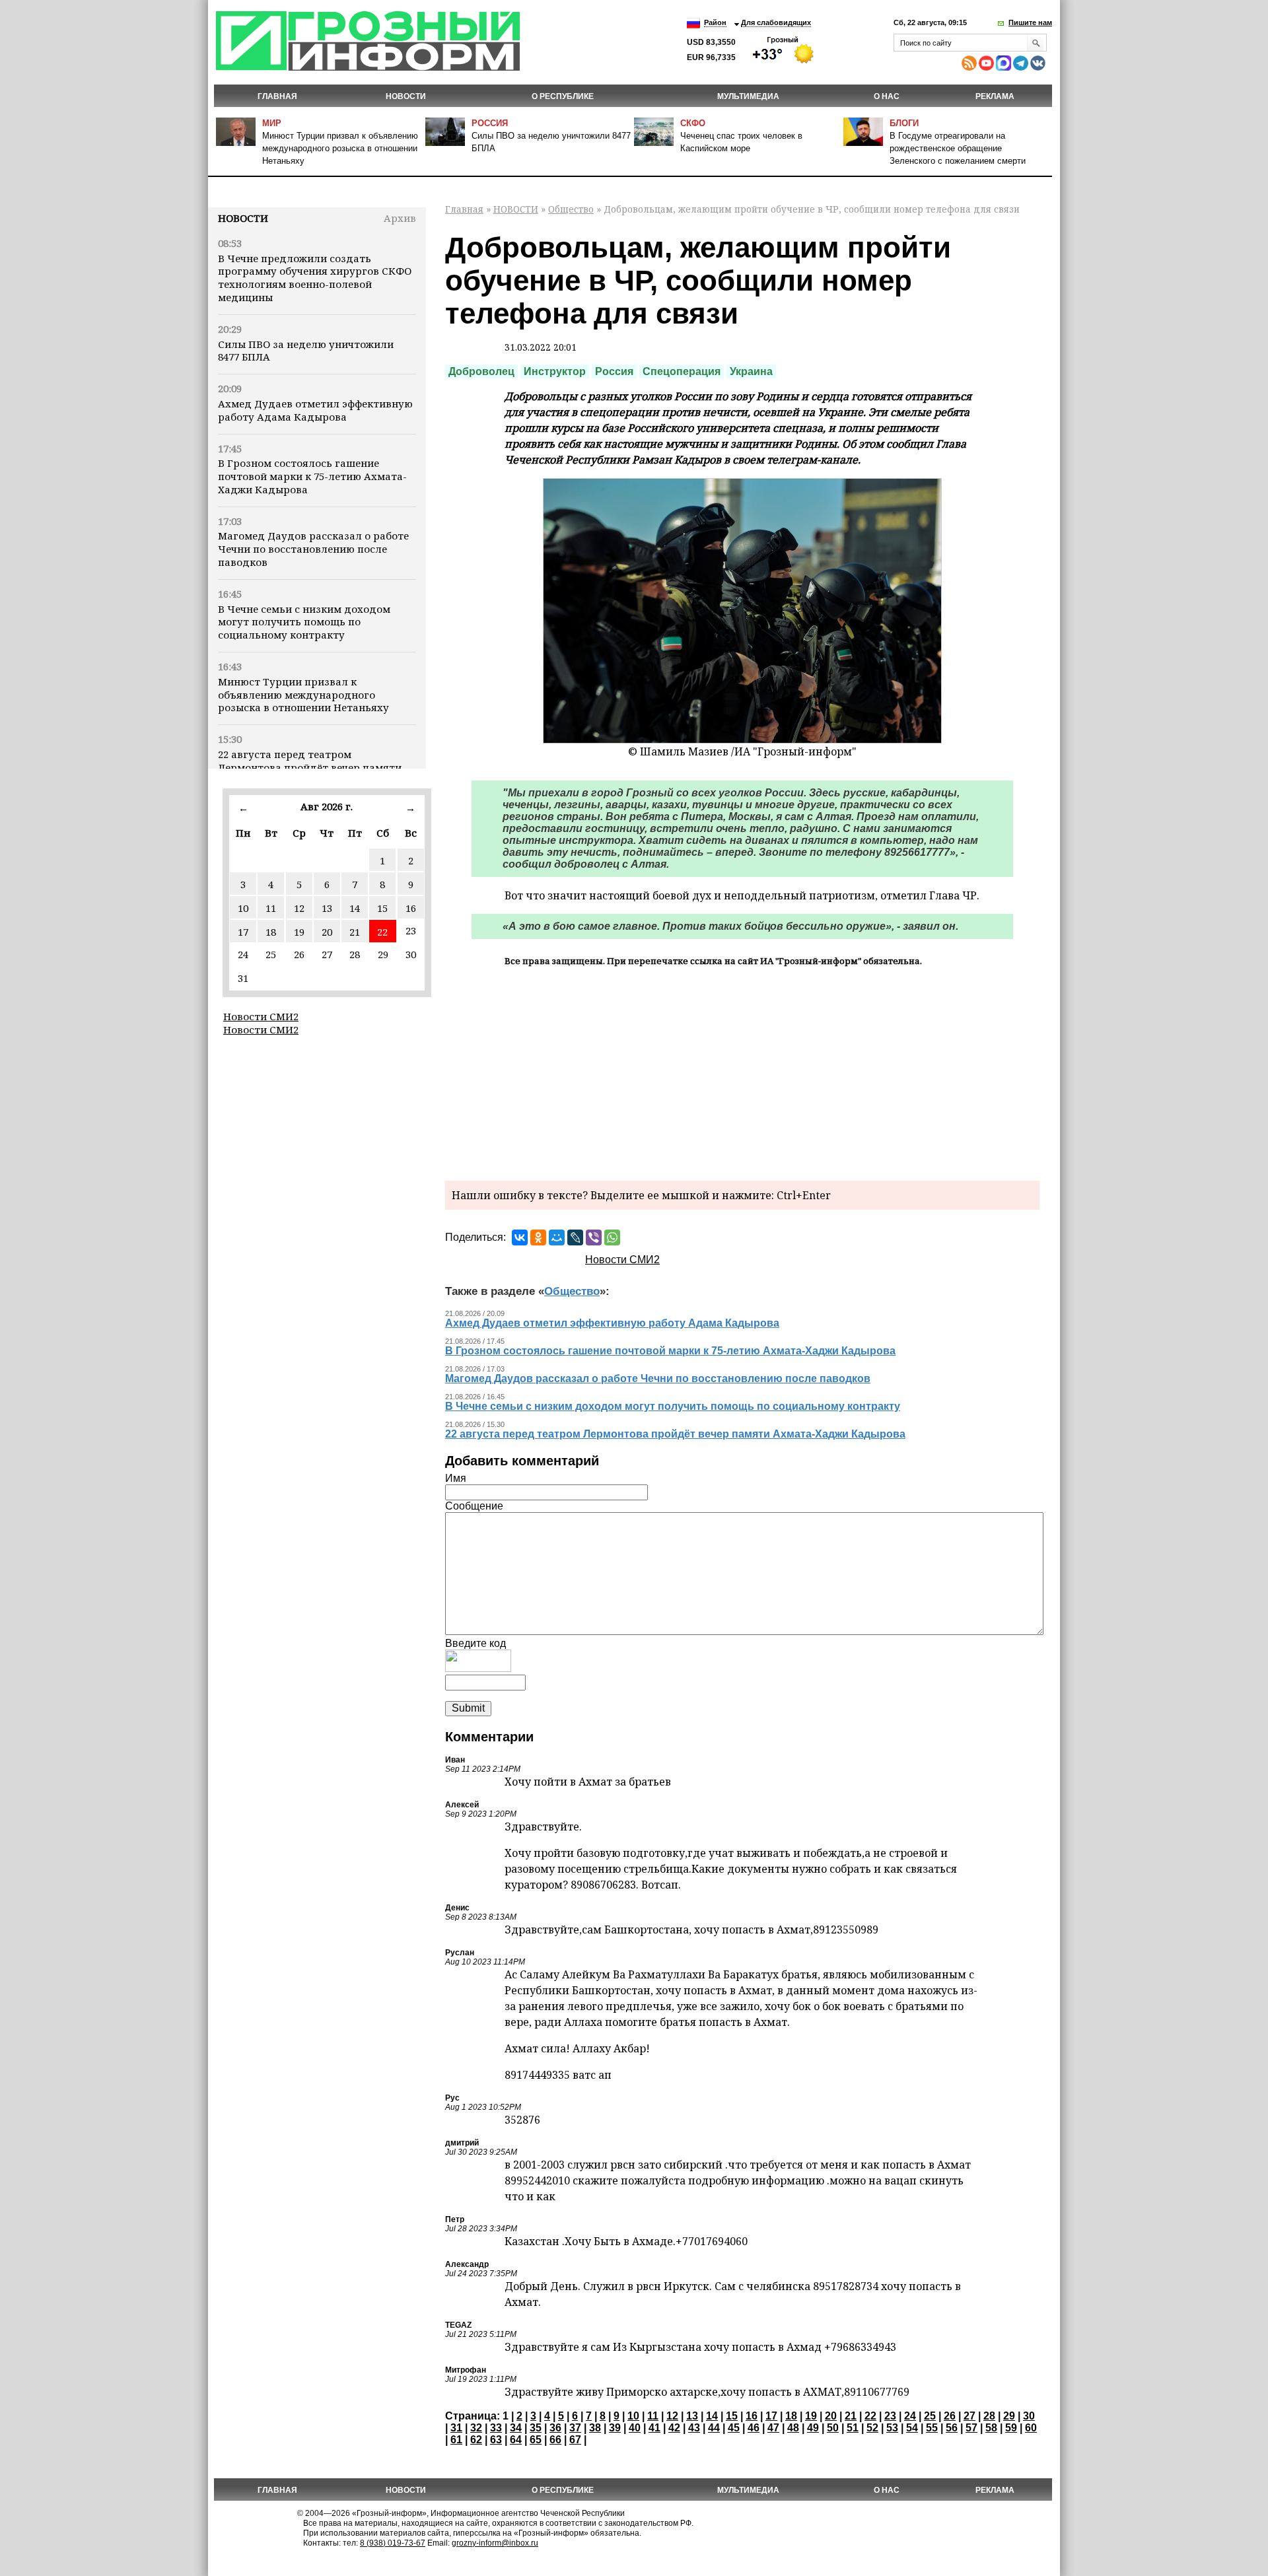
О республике (563, 96)
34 (516, 2428)
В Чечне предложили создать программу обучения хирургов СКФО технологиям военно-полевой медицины (315, 278)
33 (496, 2428)
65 (536, 2440)
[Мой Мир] (557, 1237)
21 (355, 932)
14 (355, 908)
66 (555, 2440)
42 (674, 2428)
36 (555, 2428)
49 (813, 2428)
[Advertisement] (742, 1072)
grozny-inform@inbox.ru (495, 2543)
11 (271, 908)
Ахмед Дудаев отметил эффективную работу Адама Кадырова (315, 410)
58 (991, 2428)
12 (299, 908)
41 (654, 2428)
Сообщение (474, 1506)
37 (575, 2428)
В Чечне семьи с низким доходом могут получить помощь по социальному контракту (304, 622)
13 (327, 908)
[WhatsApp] (612, 1237)
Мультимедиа (748, 96)
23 (890, 2416)
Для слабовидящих (776, 22)
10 (243, 908)
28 (989, 2416)
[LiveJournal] (575, 1237)
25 (930, 2416)
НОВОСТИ (406, 96)
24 (910, 2416)
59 (1011, 2428)
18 (271, 932)
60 (1031, 2428)
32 (476, 2428)
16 (411, 908)
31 (456, 2428)
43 (694, 2428)
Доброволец (481, 371)
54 (912, 2428)
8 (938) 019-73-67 (393, 2543)
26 (950, 2416)
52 (872, 2428)
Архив (400, 218)
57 (971, 2428)
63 (496, 2440)
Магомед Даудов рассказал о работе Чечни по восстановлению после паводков (313, 549)
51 (853, 2428)
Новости (243, 218)
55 (932, 2428)
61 (456, 2440)
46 (754, 2428)
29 (1009, 2416)
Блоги (904, 123)
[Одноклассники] (538, 1237)
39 (615, 2428)
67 (575, 2440)
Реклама (995, 96)
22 (382, 932)
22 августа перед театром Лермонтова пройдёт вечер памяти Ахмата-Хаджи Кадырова (310, 767)
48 (793, 2428)
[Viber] (594, 1237)
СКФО (693, 123)
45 (734, 2428)
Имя (456, 1478)
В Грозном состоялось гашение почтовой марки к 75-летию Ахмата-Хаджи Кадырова (312, 476)
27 (969, 2416)
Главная (277, 96)
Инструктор (555, 371)
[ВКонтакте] (520, 1237)
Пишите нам (1030, 22)
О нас (887, 96)
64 (516, 2440)
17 (243, 932)
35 (536, 2428)
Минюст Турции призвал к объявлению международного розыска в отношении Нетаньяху (340, 148)
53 (892, 2428)
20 (327, 932)
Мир (272, 123)
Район (715, 22)
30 (1029, 2416)
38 (595, 2428)
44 (714, 2428)
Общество (571, 209)
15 (382, 908)
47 (773, 2428)
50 (833, 2428)
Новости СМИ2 (261, 1016)
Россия (490, 123)
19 (299, 932)
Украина (751, 371)
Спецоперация (682, 371)
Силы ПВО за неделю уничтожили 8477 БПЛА (306, 351)
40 (635, 2428)
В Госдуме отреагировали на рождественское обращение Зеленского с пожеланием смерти (958, 148)
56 (952, 2428)
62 (476, 2440)
